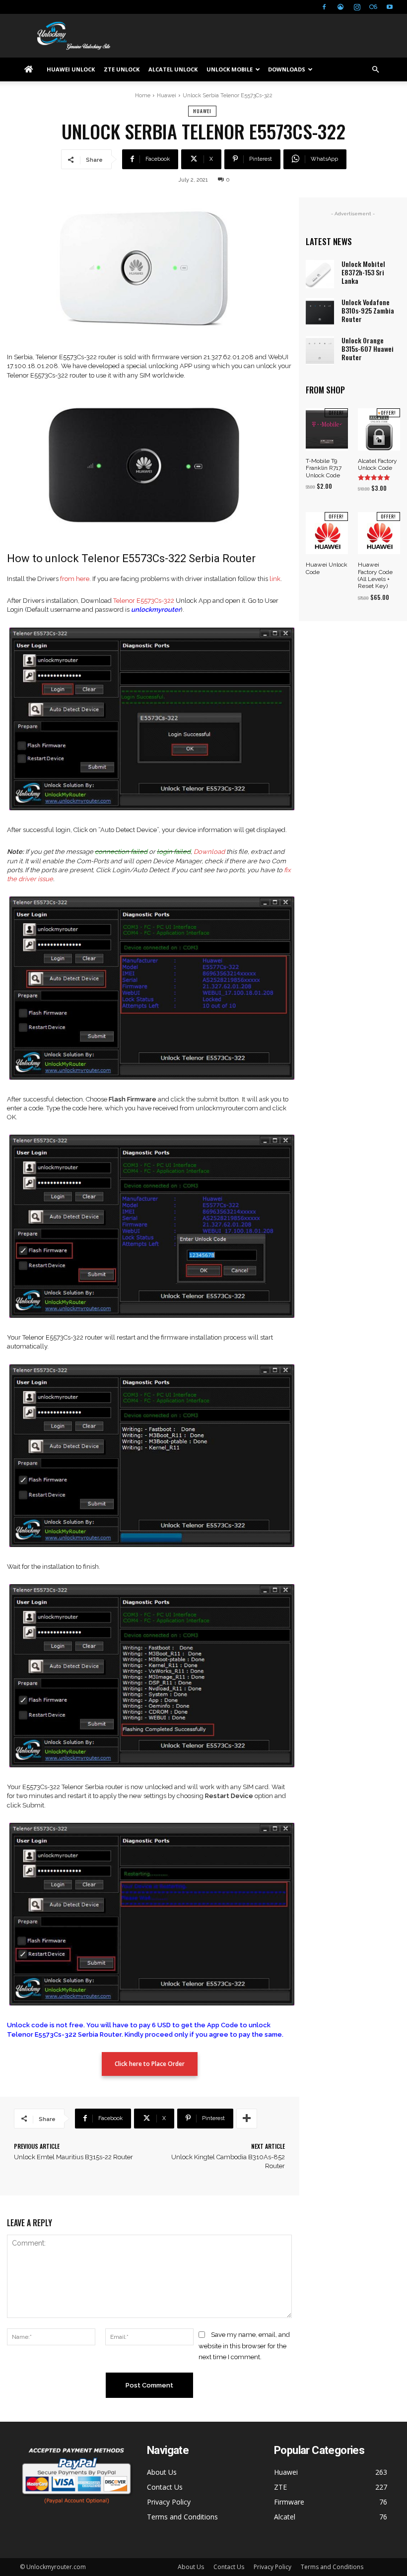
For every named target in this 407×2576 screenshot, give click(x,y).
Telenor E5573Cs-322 (144, 601)
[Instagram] (357, 7)
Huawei (167, 96)
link (275, 579)
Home (143, 96)
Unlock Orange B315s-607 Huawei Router (368, 349)
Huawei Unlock (71, 69)
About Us (162, 2472)
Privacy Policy (169, 2502)
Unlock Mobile (230, 69)
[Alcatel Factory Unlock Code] (379, 429)
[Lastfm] (373, 7)
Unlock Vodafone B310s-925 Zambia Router (368, 310)
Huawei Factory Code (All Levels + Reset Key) (375, 575)
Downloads (287, 69)
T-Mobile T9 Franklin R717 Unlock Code (324, 468)
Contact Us (165, 2487)
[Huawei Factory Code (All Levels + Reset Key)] (379, 533)
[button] (375, 70)
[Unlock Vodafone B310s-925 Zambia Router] (320, 312)
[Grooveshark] (340, 7)
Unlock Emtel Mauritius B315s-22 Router (73, 2157)
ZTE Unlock (122, 69)
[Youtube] (390, 7)
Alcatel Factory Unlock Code (377, 464)
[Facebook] (324, 7)
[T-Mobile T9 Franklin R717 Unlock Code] (327, 429)
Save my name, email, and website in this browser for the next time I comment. (244, 2346)
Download (209, 852)
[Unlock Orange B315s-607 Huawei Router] (320, 351)
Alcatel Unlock (173, 69)
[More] (247, 2119)
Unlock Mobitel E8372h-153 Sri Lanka (363, 272)
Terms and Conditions (182, 2517)
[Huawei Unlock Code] (327, 533)
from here (75, 579)
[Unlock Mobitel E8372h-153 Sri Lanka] (320, 274)
